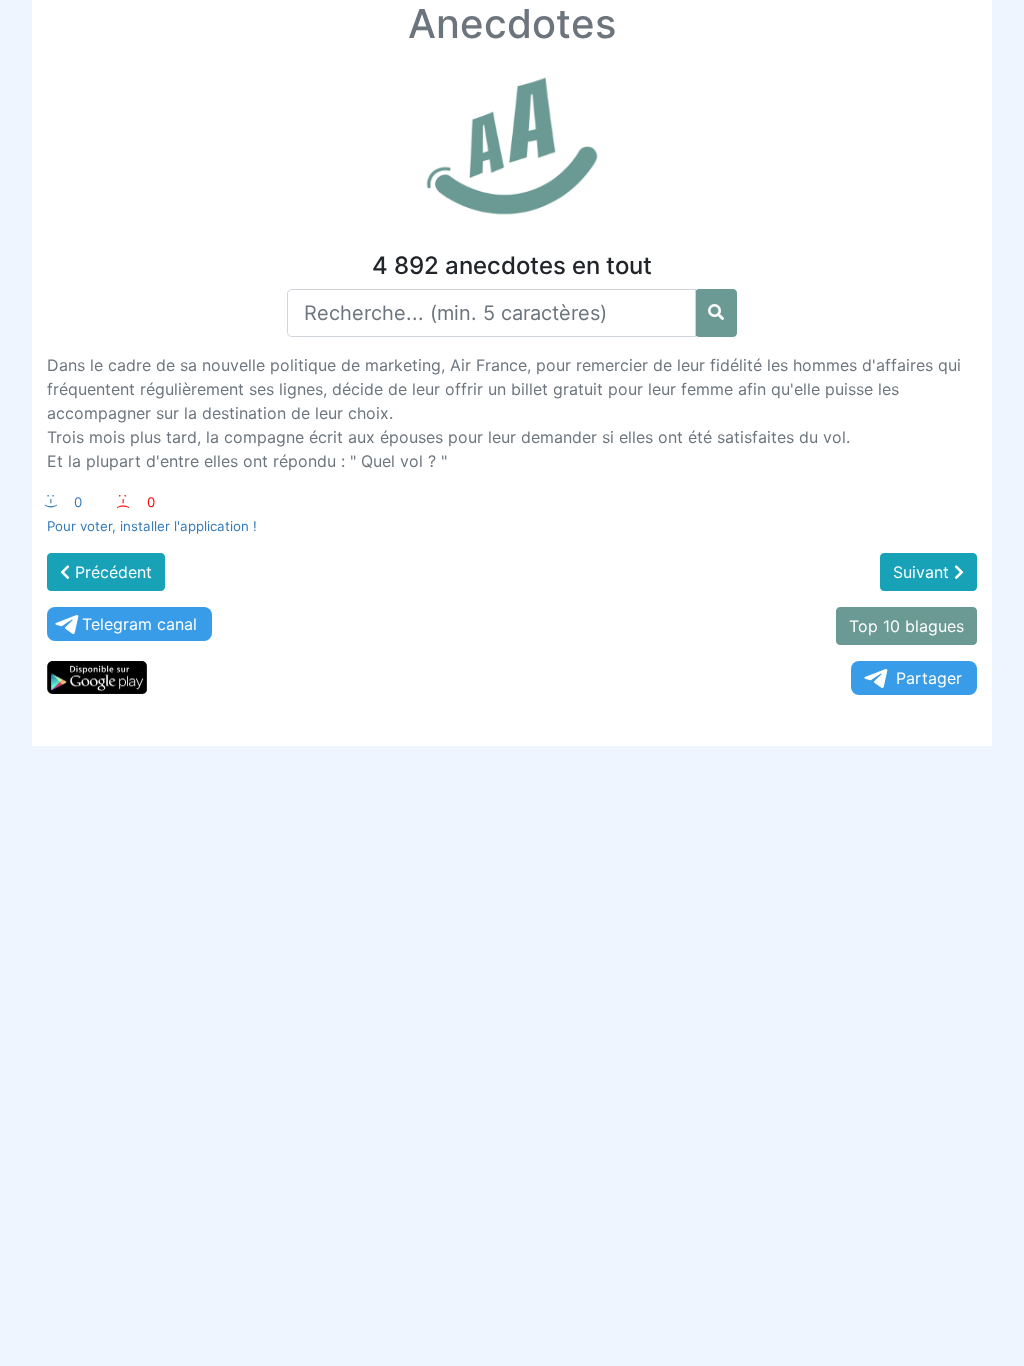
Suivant (923, 572)
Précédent (111, 572)
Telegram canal (139, 624)
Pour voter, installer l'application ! (152, 526)
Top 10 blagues (906, 626)
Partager (929, 678)
